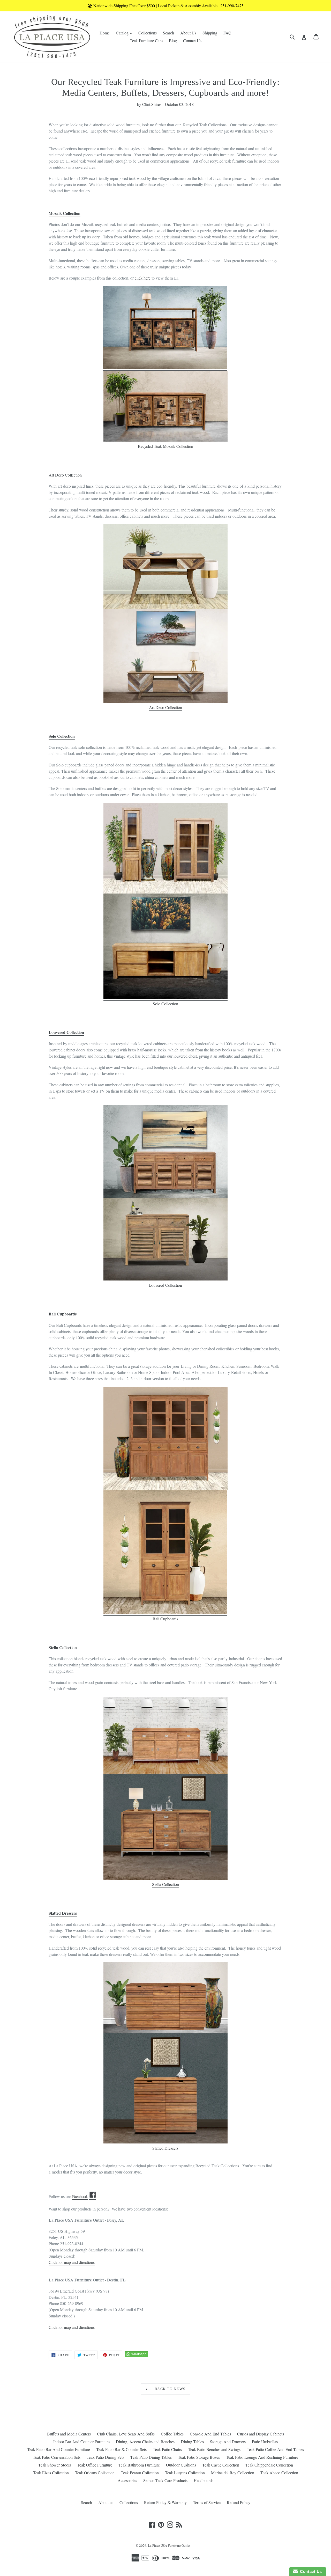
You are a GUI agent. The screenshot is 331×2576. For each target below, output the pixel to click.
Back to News (169, 2389)
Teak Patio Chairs (167, 2449)
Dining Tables (192, 2442)
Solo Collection (62, 736)
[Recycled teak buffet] (165, 440)
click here (143, 278)
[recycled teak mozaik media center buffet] (165, 368)
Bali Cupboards (63, 1314)
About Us (188, 33)
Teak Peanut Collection (140, 2473)
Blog (173, 41)
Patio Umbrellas (265, 2442)
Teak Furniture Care (146, 41)
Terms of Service (207, 2502)
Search (168, 33)
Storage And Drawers (228, 2442)
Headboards (204, 2480)
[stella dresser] (165, 1878)
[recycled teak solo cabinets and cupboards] (165, 848)
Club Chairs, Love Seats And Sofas (126, 2434)
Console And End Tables (210, 2434)
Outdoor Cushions (181, 2465)
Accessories (127, 2480)
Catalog (125, 33)
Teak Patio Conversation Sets (57, 2457)
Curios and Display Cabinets (261, 2434)
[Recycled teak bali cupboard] (165, 1438)
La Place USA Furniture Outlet (169, 2545)
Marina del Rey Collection (233, 2473)
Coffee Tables (172, 2434)
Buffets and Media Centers (69, 2434)
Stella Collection (63, 1647)
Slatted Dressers (63, 1913)
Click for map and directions (72, 2327)
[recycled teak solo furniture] (165, 998)
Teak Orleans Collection (95, 2473)
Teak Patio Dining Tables (151, 2457)
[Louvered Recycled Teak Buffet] (165, 1151)
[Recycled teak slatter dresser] (165, 1998)
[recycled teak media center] (165, 701)
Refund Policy (239, 2502)
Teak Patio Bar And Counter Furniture (59, 2449)
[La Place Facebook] (93, 2197)
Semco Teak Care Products (165, 2480)
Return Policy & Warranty (165, 2502)
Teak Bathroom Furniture (139, 2465)
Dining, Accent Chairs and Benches (145, 2442)
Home (105, 33)
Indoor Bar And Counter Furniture (81, 2442)
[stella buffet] (165, 1735)
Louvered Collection (66, 1032)
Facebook (80, 2196)
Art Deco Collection (165, 707)
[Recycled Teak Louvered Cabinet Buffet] (165, 1279)
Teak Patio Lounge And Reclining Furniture (262, 2457)
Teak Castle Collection (221, 2465)
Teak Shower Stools (55, 2465)
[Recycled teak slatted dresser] (165, 2142)
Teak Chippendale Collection (269, 2465)
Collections (148, 33)
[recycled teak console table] (165, 567)
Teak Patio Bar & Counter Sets (121, 2449)
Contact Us (192, 41)
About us (106, 2502)
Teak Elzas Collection (51, 2473)
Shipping (210, 33)
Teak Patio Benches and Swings (214, 2449)
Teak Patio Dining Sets (105, 2457)
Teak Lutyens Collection (185, 2473)
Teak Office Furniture (95, 2465)
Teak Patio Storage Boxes (199, 2457)
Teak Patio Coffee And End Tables (275, 2449)
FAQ (227, 33)
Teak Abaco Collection (279, 2473)
